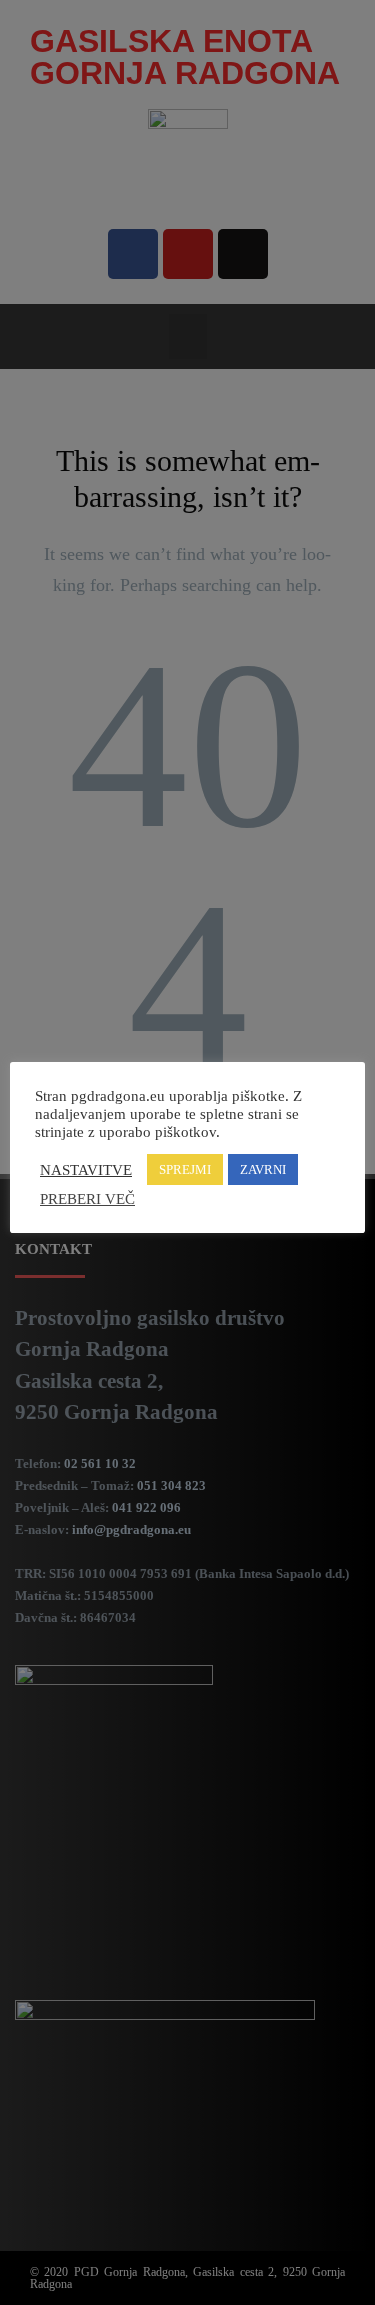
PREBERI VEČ (87, 1199)
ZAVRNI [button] (263, 1169)
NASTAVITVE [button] (86, 1170)
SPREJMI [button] (185, 1169)
